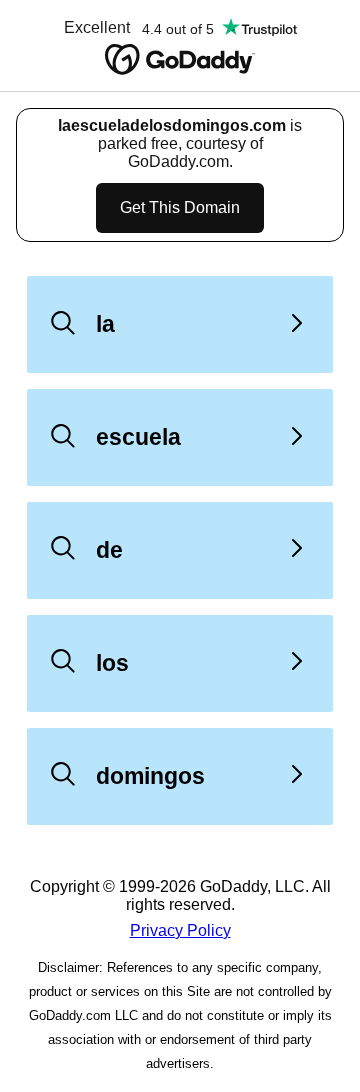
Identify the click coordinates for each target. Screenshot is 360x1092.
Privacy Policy (180, 930)
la (105, 324)
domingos (150, 776)
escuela (138, 437)
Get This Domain (180, 207)
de (109, 550)
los (112, 663)
